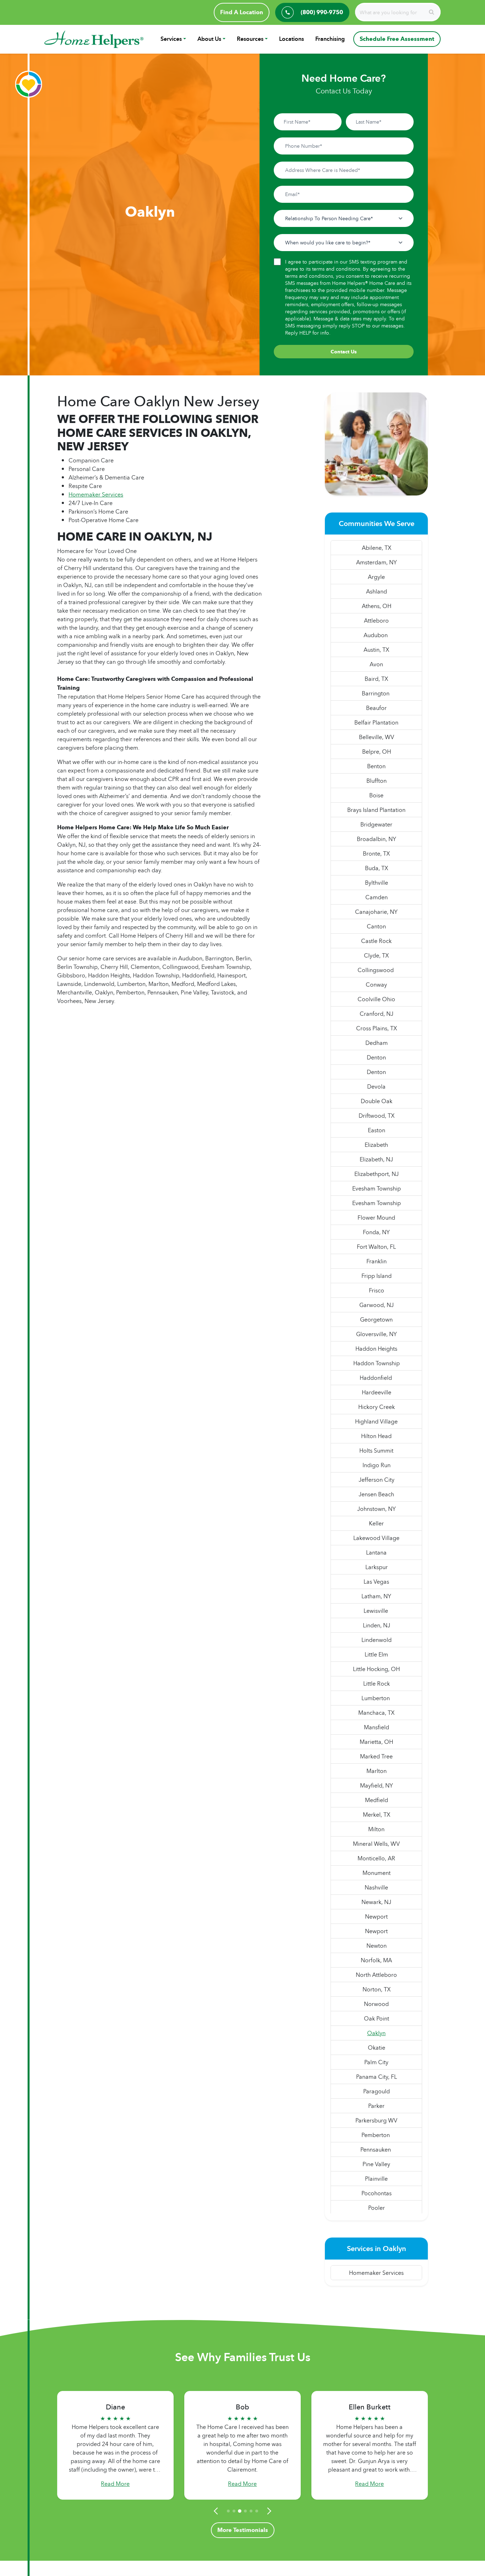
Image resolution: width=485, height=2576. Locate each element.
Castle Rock (376, 941)
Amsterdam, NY (377, 562)
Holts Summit (376, 1450)
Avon (376, 664)
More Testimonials (243, 2530)
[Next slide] (268, 2511)
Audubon (376, 635)
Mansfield (377, 1727)
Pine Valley (376, 2164)
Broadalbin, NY (377, 839)
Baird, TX (376, 679)
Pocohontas (377, 2193)
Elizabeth (376, 1145)
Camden (377, 897)
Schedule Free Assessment (397, 39)
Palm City (376, 2062)
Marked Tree (376, 1756)
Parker (376, 2106)
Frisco (377, 1290)
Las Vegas (376, 1582)
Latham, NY (376, 1596)
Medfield (377, 1800)
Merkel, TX (377, 1815)
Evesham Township (377, 1188)
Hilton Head (376, 1436)
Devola (376, 1086)
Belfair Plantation (376, 722)
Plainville (376, 2179)
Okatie (377, 2048)
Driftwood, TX (377, 1116)
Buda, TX (377, 868)
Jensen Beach (376, 1494)
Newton (377, 1946)
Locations (291, 39)
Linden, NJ (377, 1625)
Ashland (377, 591)
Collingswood (376, 970)
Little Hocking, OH (376, 1669)
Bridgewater (376, 824)
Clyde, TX (376, 955)
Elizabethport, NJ (377, 1174)
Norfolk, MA (376, 1960)
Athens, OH (377, 606)
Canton (376, 926)
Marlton (377, 1771)
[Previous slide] (217, 2511)
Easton (377, 1130)
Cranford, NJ (377, 1014)
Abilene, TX (377, 548)
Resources (250, 39)
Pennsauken (376, 2149)
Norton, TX (377, 1989)
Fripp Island (377, 1276)
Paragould (377, 2091)
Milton (376, 1829)
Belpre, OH (377, 752)
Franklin (377, 1261)
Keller (376, 1523)
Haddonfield (377, 1378)
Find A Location (242, 12)
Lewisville (377, 1611)
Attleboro (376, 620)
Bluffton (377, 781)
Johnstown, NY (377, 1509)
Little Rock (377, 1683)
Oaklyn (376, 2033)
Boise (376, 795)
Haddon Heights (376, 1349)
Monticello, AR (376, 1858)
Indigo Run (377, 1465)
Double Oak (377, 1101)
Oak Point (377, 2018)
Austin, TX (376, 650)
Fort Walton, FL (376, 1247)
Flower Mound (376, 1218)
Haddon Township (377, 1363)
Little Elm (376, 1654)
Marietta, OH (376, 1742)
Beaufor (376, 708)
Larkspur (377, 1567)
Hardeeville (377, 1392)
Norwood (376, 2004)
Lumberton (376, 1698)
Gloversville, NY (377, 1334)
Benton (376, 766)
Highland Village (376, 1421)
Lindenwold (377, 1640)
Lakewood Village (376, 1538)
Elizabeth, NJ (376, 1159)
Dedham (377, 1043)
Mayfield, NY (377, 1785)
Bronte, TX (376, 853)
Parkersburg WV (376, 2120)
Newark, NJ (376, 1902)
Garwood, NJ (377, 1305)
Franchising (330, 39)
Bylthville (377, 883)
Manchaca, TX (376, 1713)
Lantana (376, 1552)
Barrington (376, 693)
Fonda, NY (376, 1232)
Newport (376, 1916)
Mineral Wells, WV (376, 1844)
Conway (376, 985)
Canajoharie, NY (376, 912)
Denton (376, 1057)
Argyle (376, 577)
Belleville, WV (377, 737)
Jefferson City (377, 1480)
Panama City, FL (377, 2077)
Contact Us (344, 352)
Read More (115, 2484)
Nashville (376, 1887)
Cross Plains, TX (377, 1028)
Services (171, 39)
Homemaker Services (96, 494)
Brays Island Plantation (376, 810)
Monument (377, 1873)
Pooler (377, 2208)
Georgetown (376, 1319)
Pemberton (376, 2135)
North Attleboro (376, 1975)
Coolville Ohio (376, 999)
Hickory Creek (377, 1407)
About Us (209, 39)
